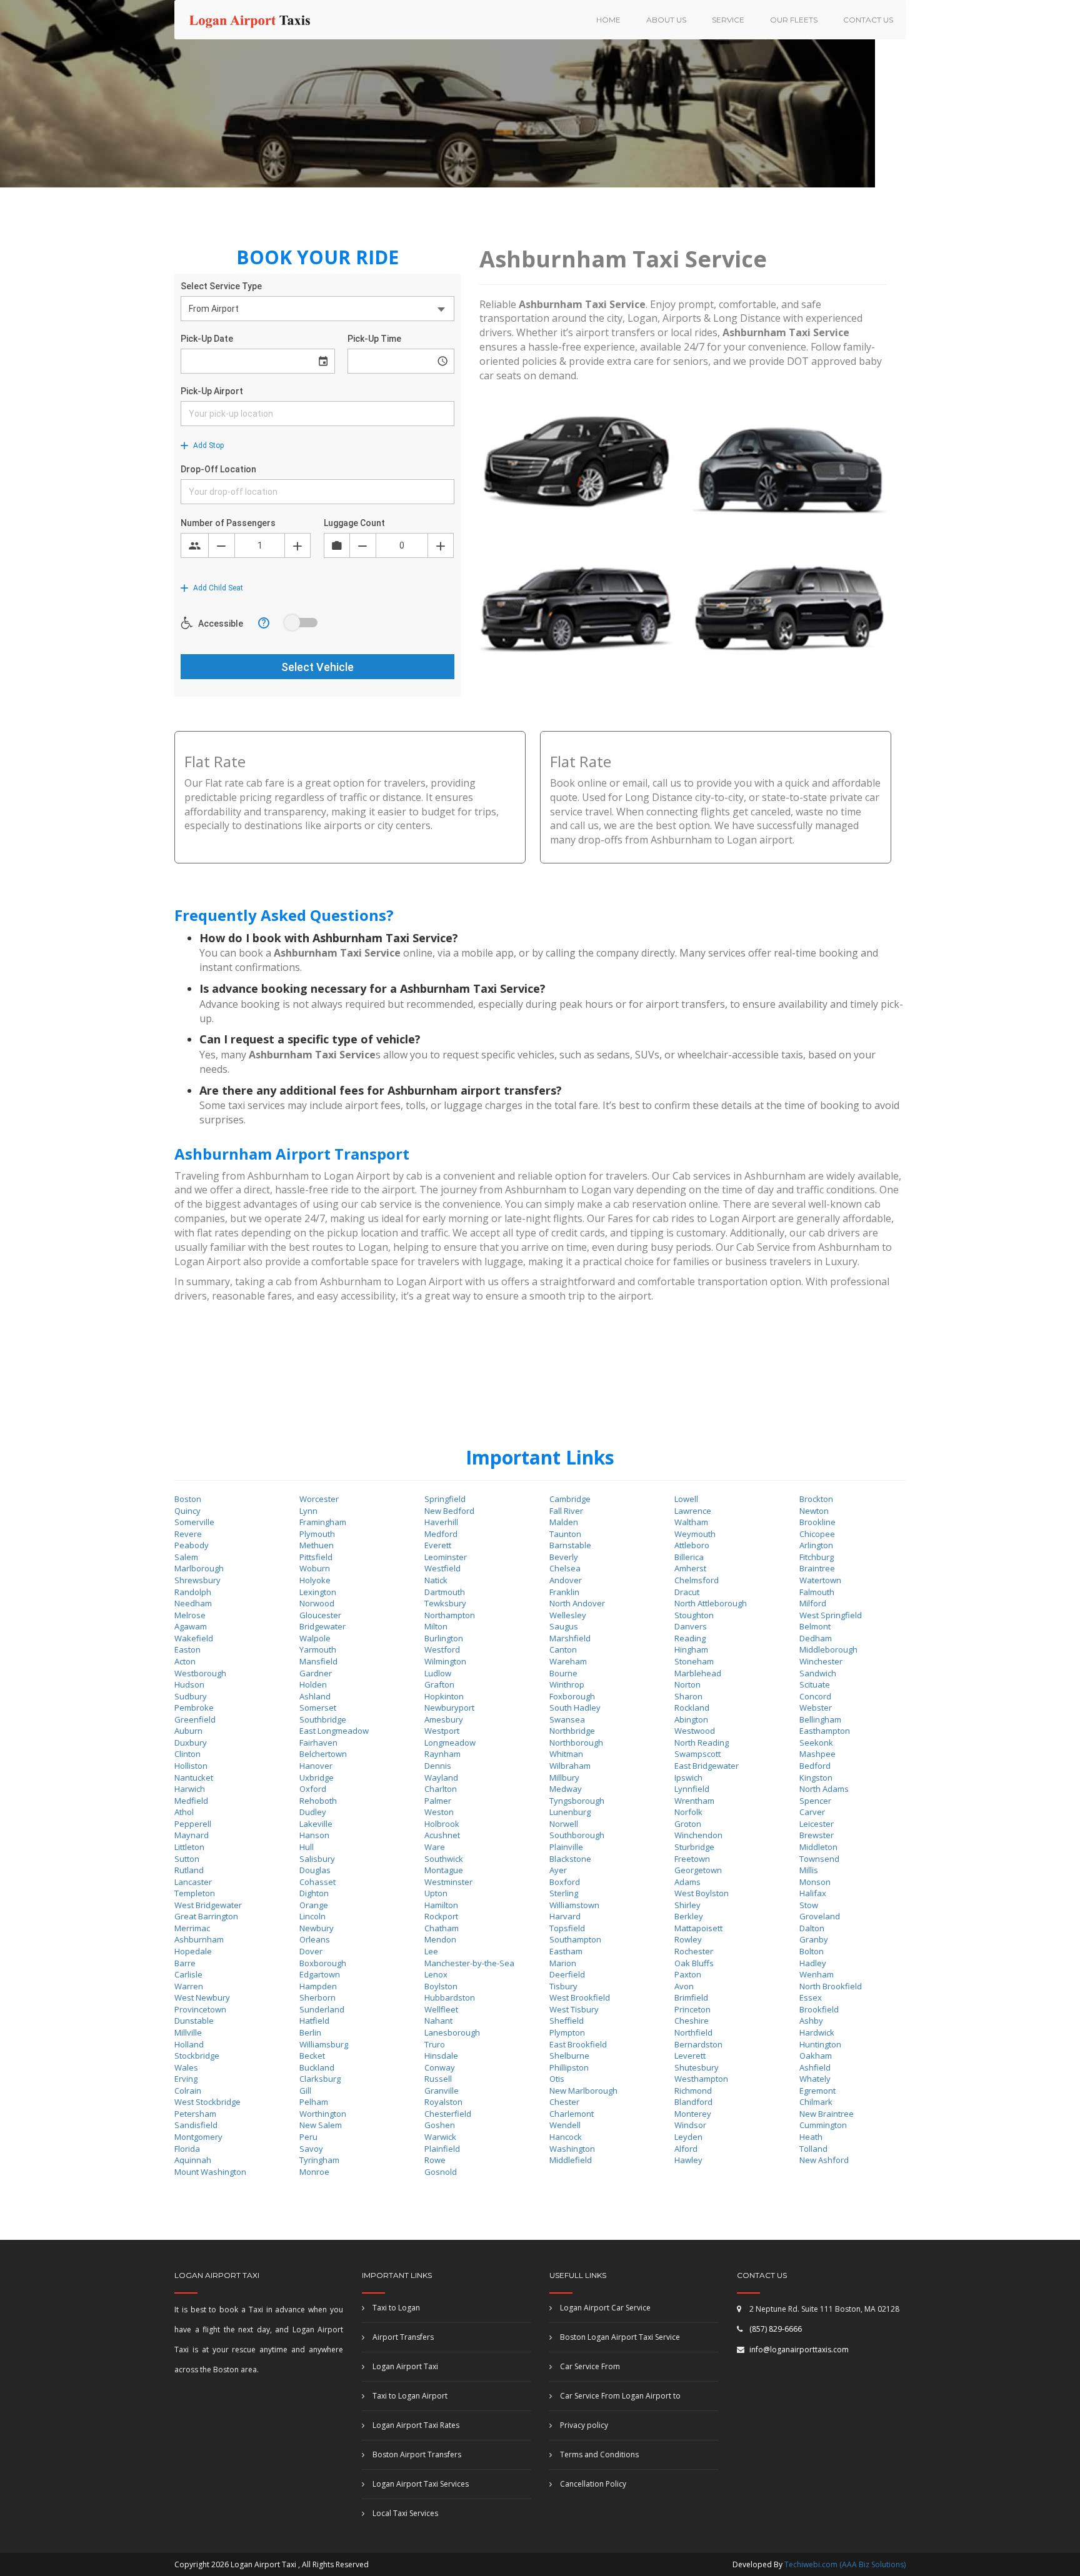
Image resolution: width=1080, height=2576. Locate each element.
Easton (187, 1649)
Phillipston (569, 2067)
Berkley (689, 1916)
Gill (305, 2091)
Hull (307, 1847)
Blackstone (570, 1859)
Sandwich (818, 1673)
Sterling (564, 1893)
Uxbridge (317, 1778)
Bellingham (820, 1719)
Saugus (564, 1626)
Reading (690, 1638)
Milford (813, 1603)
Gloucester (320, 1615)
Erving (186, 2079)
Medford (441, 1534)
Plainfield (442, 2149)
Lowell (686, 1499)
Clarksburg (320, 2079)
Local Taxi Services (404, 2513)
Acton (185, 1661)
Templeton (195, 1893)
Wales (186, 2067)
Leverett (690, 2056)
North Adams (824, 1789)
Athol (184, 1812)
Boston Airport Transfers (416, 2454)
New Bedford (449, 1511)
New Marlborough (583, 2091)
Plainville (566, 1847)
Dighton (314, 1893)
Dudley (313, 1812)
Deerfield (567, 1974)
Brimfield (691, 1997)
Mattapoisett (698, 1928)
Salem (186, 1557)
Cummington (823, 2125)
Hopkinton (444, 1696)
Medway (566, 1789)
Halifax (813, 1893)
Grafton (439, 1684)
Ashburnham (199, 1939)
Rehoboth (318, 1801)
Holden (313, 1684)
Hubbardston (450, 1997)
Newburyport (449, 1708)
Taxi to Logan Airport (409, 2396)
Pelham (314, 2102)
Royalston (443, 2102)
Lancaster (193, 1882)
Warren (189, 1986)
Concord (815, 1696)
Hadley (813, 1963)
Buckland (317, 2067)
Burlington (444, 1638)
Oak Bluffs (694, 1963)
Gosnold (441, 2172)
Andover (566, 1580)
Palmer (438, 1801)
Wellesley (568, 1615)
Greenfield (195, 1719)
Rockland (692, 1708)
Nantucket (194, 1778)
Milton (436, 1626)
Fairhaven (318, 1743)
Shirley (687, 1905)
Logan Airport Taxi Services (420, 2484)
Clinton (187, 1754)
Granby (814, 1939)
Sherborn (317, 1997)
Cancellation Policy (592, 2484)
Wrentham (694, 1801)
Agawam (191, 1626)
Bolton (812, 1951)
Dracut (687, 1592)
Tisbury (563, 1986)
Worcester (319, 1499)
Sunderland (322, 2009)
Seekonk (816, 1743)
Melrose (190, 1615)
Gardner (316, 1673)
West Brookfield (580, 1997)
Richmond (693, 2091)
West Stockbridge (207, 2102)
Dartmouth (445, 1592)
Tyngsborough (577, 1801)
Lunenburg (570, 1812)
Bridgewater (322, 1626)
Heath (811, 2137)
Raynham (442, 1754)
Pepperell (193, 1824)
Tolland (813, 2149)
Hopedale (193, 1951)
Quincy (187, 1511)
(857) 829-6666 (776, 2329)
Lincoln (312, 1916)
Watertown (820, 1580)
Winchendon (698, 1835)
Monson (815, 1882)
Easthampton (825, 1731)
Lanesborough (452, 2032)
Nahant (438, 2021)
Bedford (815, 1766)
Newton (814, 1511)
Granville (442, 2091)
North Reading (702, 1743)
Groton (688, 1824)
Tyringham (319, 2160)
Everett (438, 1545)
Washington (572, 2149)
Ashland (315, 1696)
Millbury (564, 1778)
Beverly (564, 1557)
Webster (816, 1708)
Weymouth (695, 1534)
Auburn (188, 1731)
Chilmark (816, 2102)
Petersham (195, 2114)
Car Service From (589, 2366)
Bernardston (698, 2044)
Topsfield (567, 1928)
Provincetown (200, 2009)
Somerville (194, 1522)
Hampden (318, 1986)
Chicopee (817, 1534)
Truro (435, 2044)
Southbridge (323, 1719)
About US (666, 20)
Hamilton (441, 1905)
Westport (442, 1731)
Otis (557, 2079)
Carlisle (188, 1974)
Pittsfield (316, 1557)
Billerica (689, 1557)
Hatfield (314, 2021)
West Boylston (702, 1893)
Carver (812, 1812)
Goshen (440, 2125)
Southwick (444, 1859)
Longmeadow (450, 1743)
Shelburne (569, 2056)
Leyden (688, 2137)
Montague (444, 1870)
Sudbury (191, 1696)
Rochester (694, 1951)
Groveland (820, 1916)
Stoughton (694, 1615)
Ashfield (815, 2067)
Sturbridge (694, 1847)
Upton (436, 1893)
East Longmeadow (334, 1731)
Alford (686, 2149)
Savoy (311, 2149)
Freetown (692, 1859)
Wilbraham (570, 1766)
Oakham (816, 2056)
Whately (815, 2079)
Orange (314, 1905)
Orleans (315, 1939)
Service (728, 20)
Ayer (558, 1870)
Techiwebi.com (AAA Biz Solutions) (844, 2564)
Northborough (576, 1743)
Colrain (188, 2091)
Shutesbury (697, 2067)
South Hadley (575, 1708)
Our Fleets (794, 20)
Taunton (565, 1534)
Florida (187, 2149)
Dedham (816, 1638)
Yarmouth (318, 1649)
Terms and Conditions (598, 2454)
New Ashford (824, 2160)
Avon (684, 1986)
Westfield (442, 1568)
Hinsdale (441, 2056)
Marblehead (698, 1673)
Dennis (438, 1766)
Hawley (688, 2160)
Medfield (191, 1801)
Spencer (815, 1801)
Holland (189, 2044)
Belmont (815, 1626)
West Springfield (831, 1615)
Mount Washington (210, 2172)
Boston (188, 1499)
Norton (687, 1684)
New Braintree (827, 2114)
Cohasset (317, 1882)
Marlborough (199, 1568)
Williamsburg (324, 2044)
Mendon (440, 1939)
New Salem (321, 2125)
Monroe (314, 2172)
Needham (193, 1603)
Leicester (817, 1824)
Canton (563, 1649)
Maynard (192, 1835)
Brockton (816, 1499)
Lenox (436, 1974)
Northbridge (572, 1731)
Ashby (811, 2021)
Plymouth (317, 1534)
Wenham (817, 1974)
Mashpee (817, 1754)
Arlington (816, 1545)
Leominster (446, 1557)
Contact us (868, 20)
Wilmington (445, 1661)
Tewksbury (445, 1603)
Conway (440, 2067)
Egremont (817, 2091)
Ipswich (688, 1778)
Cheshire (692, 2021)
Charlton (441, 1789)
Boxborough (323, 1963)
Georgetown (698, 1870)
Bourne (563, 1673)
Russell (438, 2079)
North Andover (577, 1603)
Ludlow (438, 1673)
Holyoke (315, 1580)
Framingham (323, 1522)
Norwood (317, 1603)
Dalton (812, 1928)
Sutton (187, 1859)
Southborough (577, 1835)
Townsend (819, 1859)
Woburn (315, 1568)
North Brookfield (831, 1986)
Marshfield (570, 1638)
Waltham (691, 1522)
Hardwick (817, 2032)
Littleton (189, 1847)
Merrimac (192, 1928)
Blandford (693, 2102)
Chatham (442, 1928)
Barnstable (570, 1545)
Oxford (313, 1789)
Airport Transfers (402, 2337)
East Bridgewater (707, 1766)
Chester (564, 2102)
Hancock (566, 2137)
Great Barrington (206, 1916)
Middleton (818, 1847)
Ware (435, 1847)
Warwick (440, 2137)
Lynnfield (692, 1789)
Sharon (688, 1696)
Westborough (200, 1673)
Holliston (191, 1766)
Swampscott (697, 1754)
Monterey (693, 2114)
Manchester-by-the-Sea (469, 1963)
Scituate (815, 1684)
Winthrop (567, 1684)
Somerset (318, 1708)
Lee (431, 1951)
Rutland (189, 1870)
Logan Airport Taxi (404, 2366)
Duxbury (191, 1743)
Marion (563, 1963)
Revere (188, 1534)
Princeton (692, 2009)
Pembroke (194, 1708)
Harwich (190, 1789)
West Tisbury (574, 2009)
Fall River (566, 1511)
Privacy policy (583, 2425)
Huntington (820, 2044)
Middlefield (571, 2160)
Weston (439, 1812)
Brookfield (819, 2009)
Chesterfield (448, 2114)
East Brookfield (578, 2044)
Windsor (690, 2125)
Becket (312, 2056)
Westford (442, 1649)
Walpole (315, 1638)
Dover (311, 1951)
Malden (564, 1522)
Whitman (566, 1754)
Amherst (690, 1568)
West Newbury (202, 1997)
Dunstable (194, 2021)
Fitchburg (817, 1557)
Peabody (192, 1545)
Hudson (189, 1684)
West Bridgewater (208, 1905)
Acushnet (442, 1835)
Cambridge (570, 1499)
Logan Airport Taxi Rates (415, 2425)
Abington (691, 1719)
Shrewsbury (197, 1580)
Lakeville (316, 1824)
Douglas (315, 1870)
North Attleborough (711, 1603)
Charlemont (572, 2114)
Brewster (817, 1835)
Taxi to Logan (395, 2308)
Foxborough (572, 1696)
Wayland (441, 1778)
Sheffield (567, 2021)
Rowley (688, 1939)
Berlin (310, 2032)
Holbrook (442, 1824)
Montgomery (198, 2137)
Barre (185, 1963)
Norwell (564, 1824)
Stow (809, 1905)
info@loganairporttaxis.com (799, 2350)
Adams (687, 1882)
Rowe (435, 2160)
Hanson (314, 1835)
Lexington (318, 1592)
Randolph (193, 1592)
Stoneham (694, 1661)
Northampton (450, 1615)
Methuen (317, 1545)
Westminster (448, 1882)
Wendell (565, 2125)
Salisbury (317, 1859)
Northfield (693, 2032)
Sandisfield (196, 2125)
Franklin (564, 1592)
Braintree (817, 1568)
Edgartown (320, 1974)
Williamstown (574, 1905)
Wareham (568, 1661)
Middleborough (828, 1649)
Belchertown (323, 1754)
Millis (809, 1870)
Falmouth (817, 1592)
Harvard (565, 1916)
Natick (436, 1580)
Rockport (441, 1916)
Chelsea (565, 1568)
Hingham (691, 1649)
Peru (308, 2137)
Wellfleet (441, 2009)
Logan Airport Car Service (604, 2308)
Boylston (441, 1986)
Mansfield (318, 1661)
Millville (188, 2032)
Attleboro (692, 1545)
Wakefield (194, 1638)
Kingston (816, 1778)
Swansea (567, 1719)
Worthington (323, 2114)
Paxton (688, 1974)
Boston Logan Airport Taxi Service (619, 2337)
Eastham (566, 1951)
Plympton (567, 2032)
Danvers (691, 1626)
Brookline (817, 1522)
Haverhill (441, 1522)
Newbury (317, 1928)
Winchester (821, 1661)
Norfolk (688, 1812)
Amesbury (444, 1719)
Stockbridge (197, 2056)
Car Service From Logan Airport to (619, 2396)
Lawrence (693, 1511)
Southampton (575, 1939)
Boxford (565, 1882)
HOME (608, 20)
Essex (811, 1997)
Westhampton (701, 2079)
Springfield (445, 1499)
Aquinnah (193, 2160)
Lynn (308, 1511)
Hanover (316, 1766)
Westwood (695, 1731)
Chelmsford (697, 1580)
